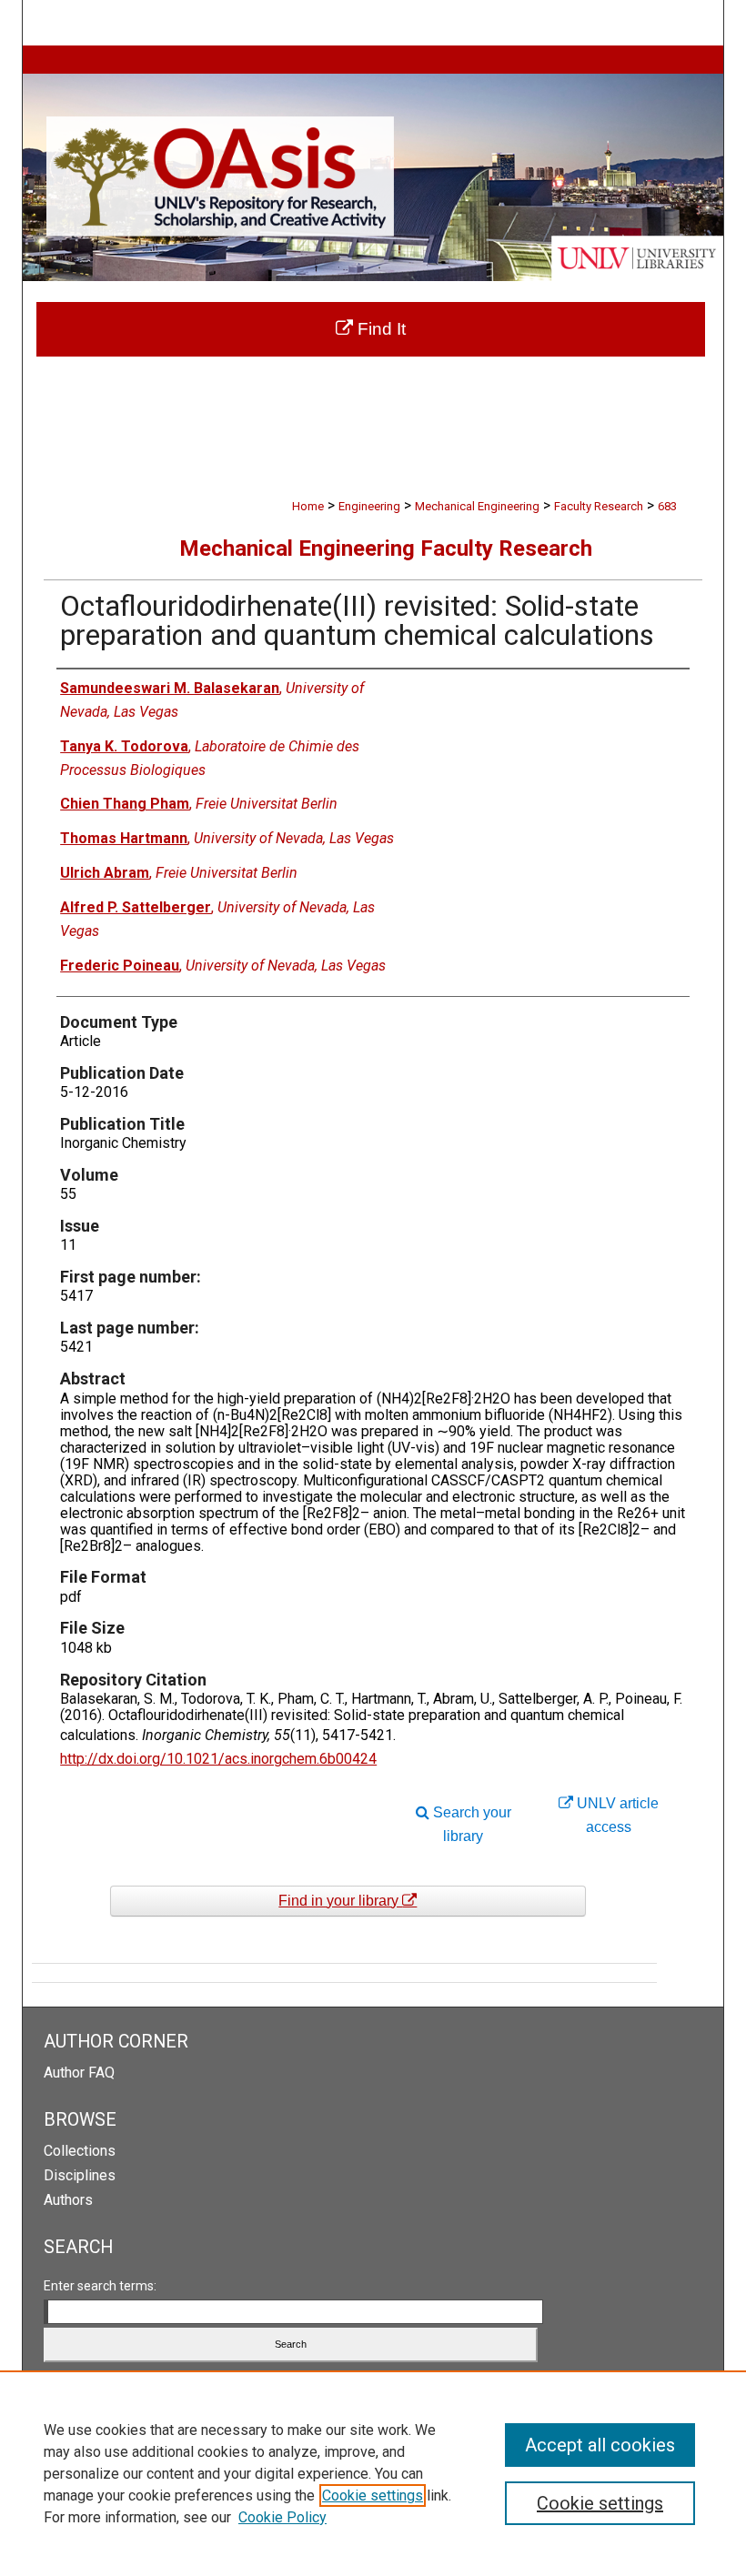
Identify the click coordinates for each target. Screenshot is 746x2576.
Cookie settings (373, 2495)
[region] (373, 2473)
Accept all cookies (600, 2445)
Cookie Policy (282, 2517)
